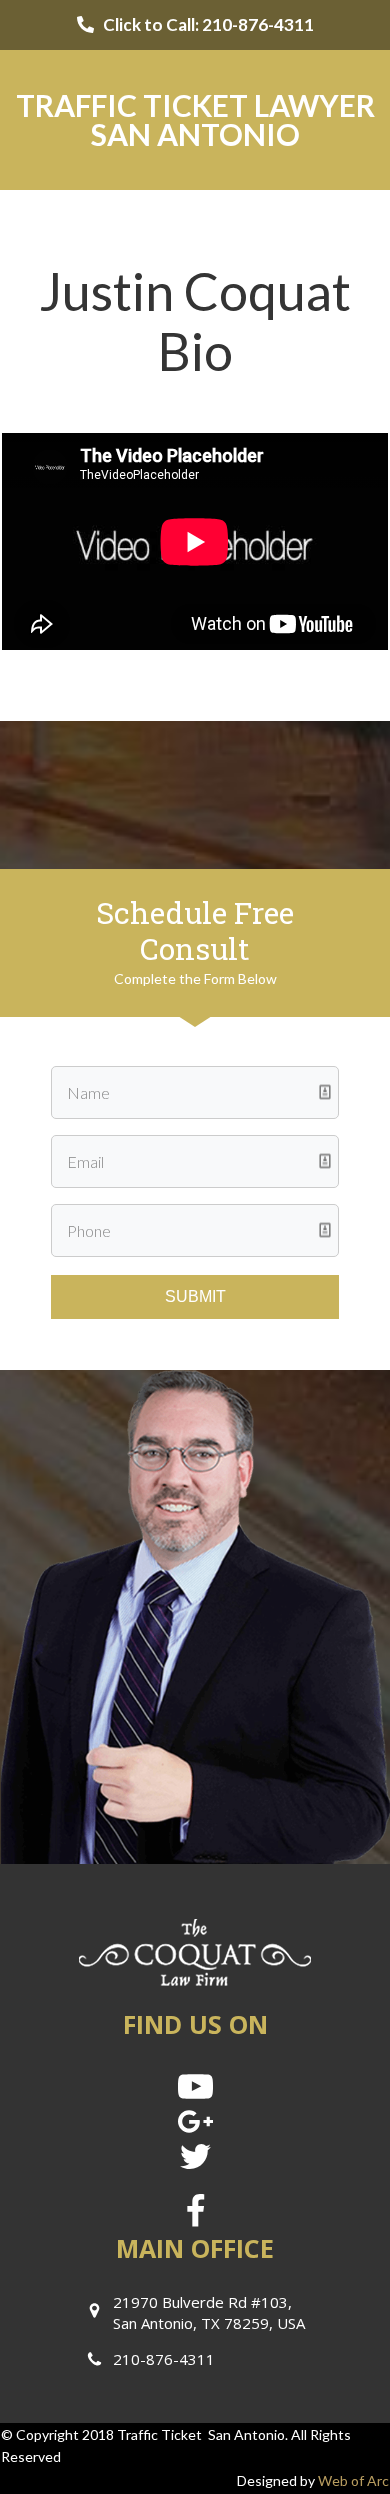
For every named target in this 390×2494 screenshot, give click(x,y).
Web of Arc (353, 2480)
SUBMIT (195, 1296)
